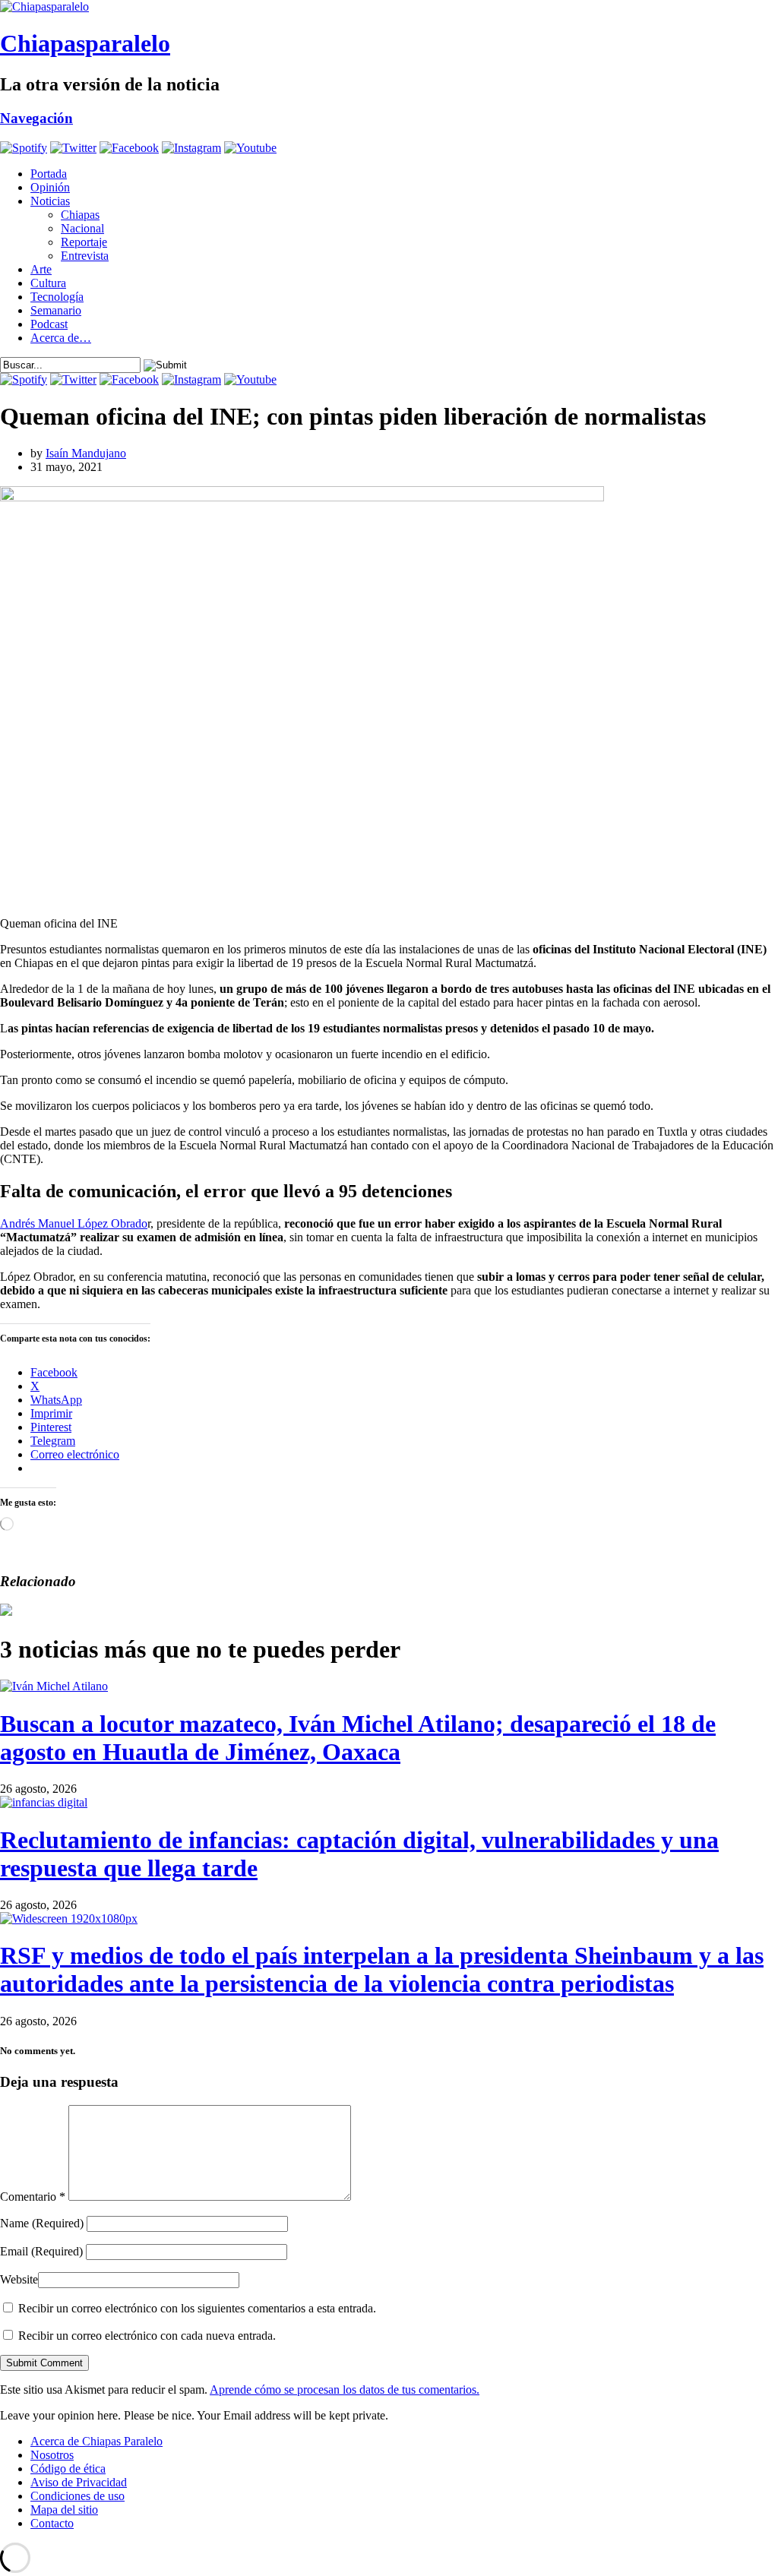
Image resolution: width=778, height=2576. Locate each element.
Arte (41, 269)
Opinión (50, 187)
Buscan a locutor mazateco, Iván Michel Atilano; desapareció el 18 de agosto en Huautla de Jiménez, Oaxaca (358, 1738)
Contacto (52, 2523)
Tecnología (57, 297)
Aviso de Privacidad (79, 2482)
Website (19, 2279)
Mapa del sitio (64, 2510)
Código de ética (68, 2469)
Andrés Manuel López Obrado (74, 1223)
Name (42, 2223)
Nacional (82, 228)
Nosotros (52, 2455)
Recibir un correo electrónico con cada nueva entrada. (147, 2336)
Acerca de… (61, 338)
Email (41, 2251)
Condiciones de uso (77, 2496)
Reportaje (84, 242)
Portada (49, 174)
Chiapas (80, 215)
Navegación (36, 118)
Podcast (49, 324)
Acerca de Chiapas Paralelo (96, 2441)
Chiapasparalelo (85, 43)
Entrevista (85, 256)
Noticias (50, 201)
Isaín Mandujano (86, 453)
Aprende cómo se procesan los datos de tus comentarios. (345, 2390)
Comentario (33, 2197)
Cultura (48, 283)
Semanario (56, 310)
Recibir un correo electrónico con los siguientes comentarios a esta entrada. (197, 2308)
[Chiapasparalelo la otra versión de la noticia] (389, 7)
